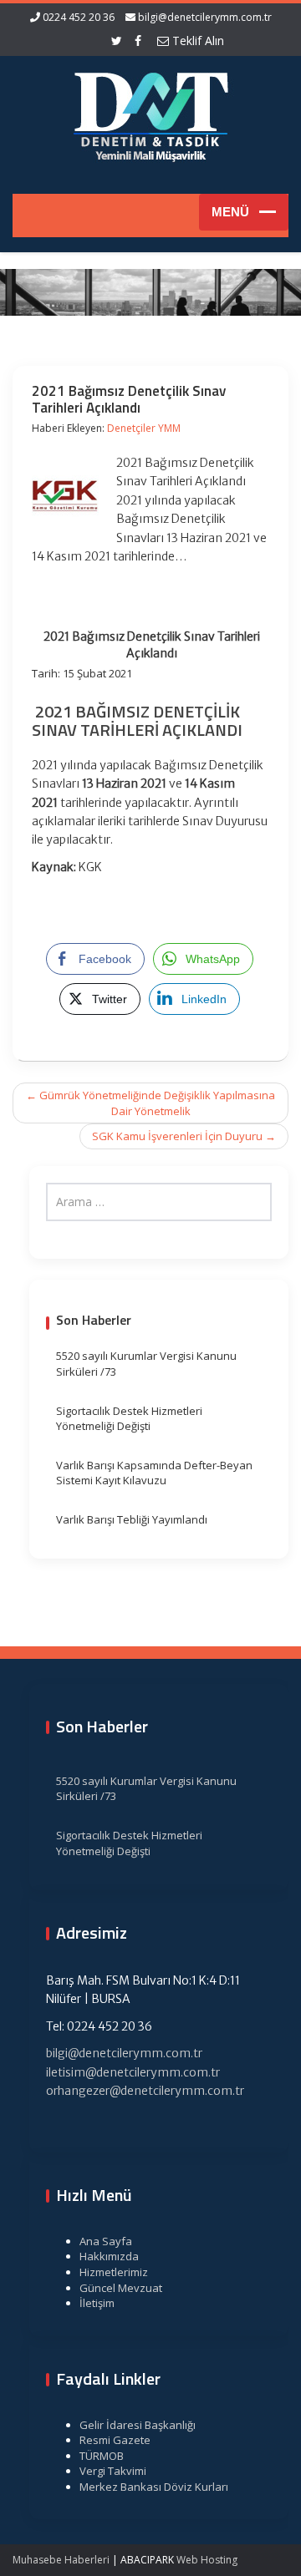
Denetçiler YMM (144, 428)
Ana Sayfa (106, 2241)
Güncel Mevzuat (121, 2288)
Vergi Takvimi (113, 2471)
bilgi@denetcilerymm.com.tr (205, 17)
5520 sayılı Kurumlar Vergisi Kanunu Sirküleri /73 (146, 1364)
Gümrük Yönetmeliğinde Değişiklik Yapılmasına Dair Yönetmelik (150, 1103)
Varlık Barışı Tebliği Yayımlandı (132, 1519)
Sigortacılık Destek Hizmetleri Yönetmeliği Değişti (129, 1419)
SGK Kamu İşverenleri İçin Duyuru (184, 1136)
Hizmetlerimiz (114, 2272)
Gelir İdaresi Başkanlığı (138, 2425)
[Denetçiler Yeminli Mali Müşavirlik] (150, 114)
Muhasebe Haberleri (61, 2560)
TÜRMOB (102, 2456)
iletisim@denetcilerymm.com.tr (133, 2072)
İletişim (97, 2303)
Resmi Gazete (115, 2440)
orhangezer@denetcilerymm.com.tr (145, 2091)
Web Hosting (207, 2560)
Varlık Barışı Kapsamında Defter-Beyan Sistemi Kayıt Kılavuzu (154, 1473)
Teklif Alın (196, 41)
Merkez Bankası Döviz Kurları (154, 2487)
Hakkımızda (109, 2256)
